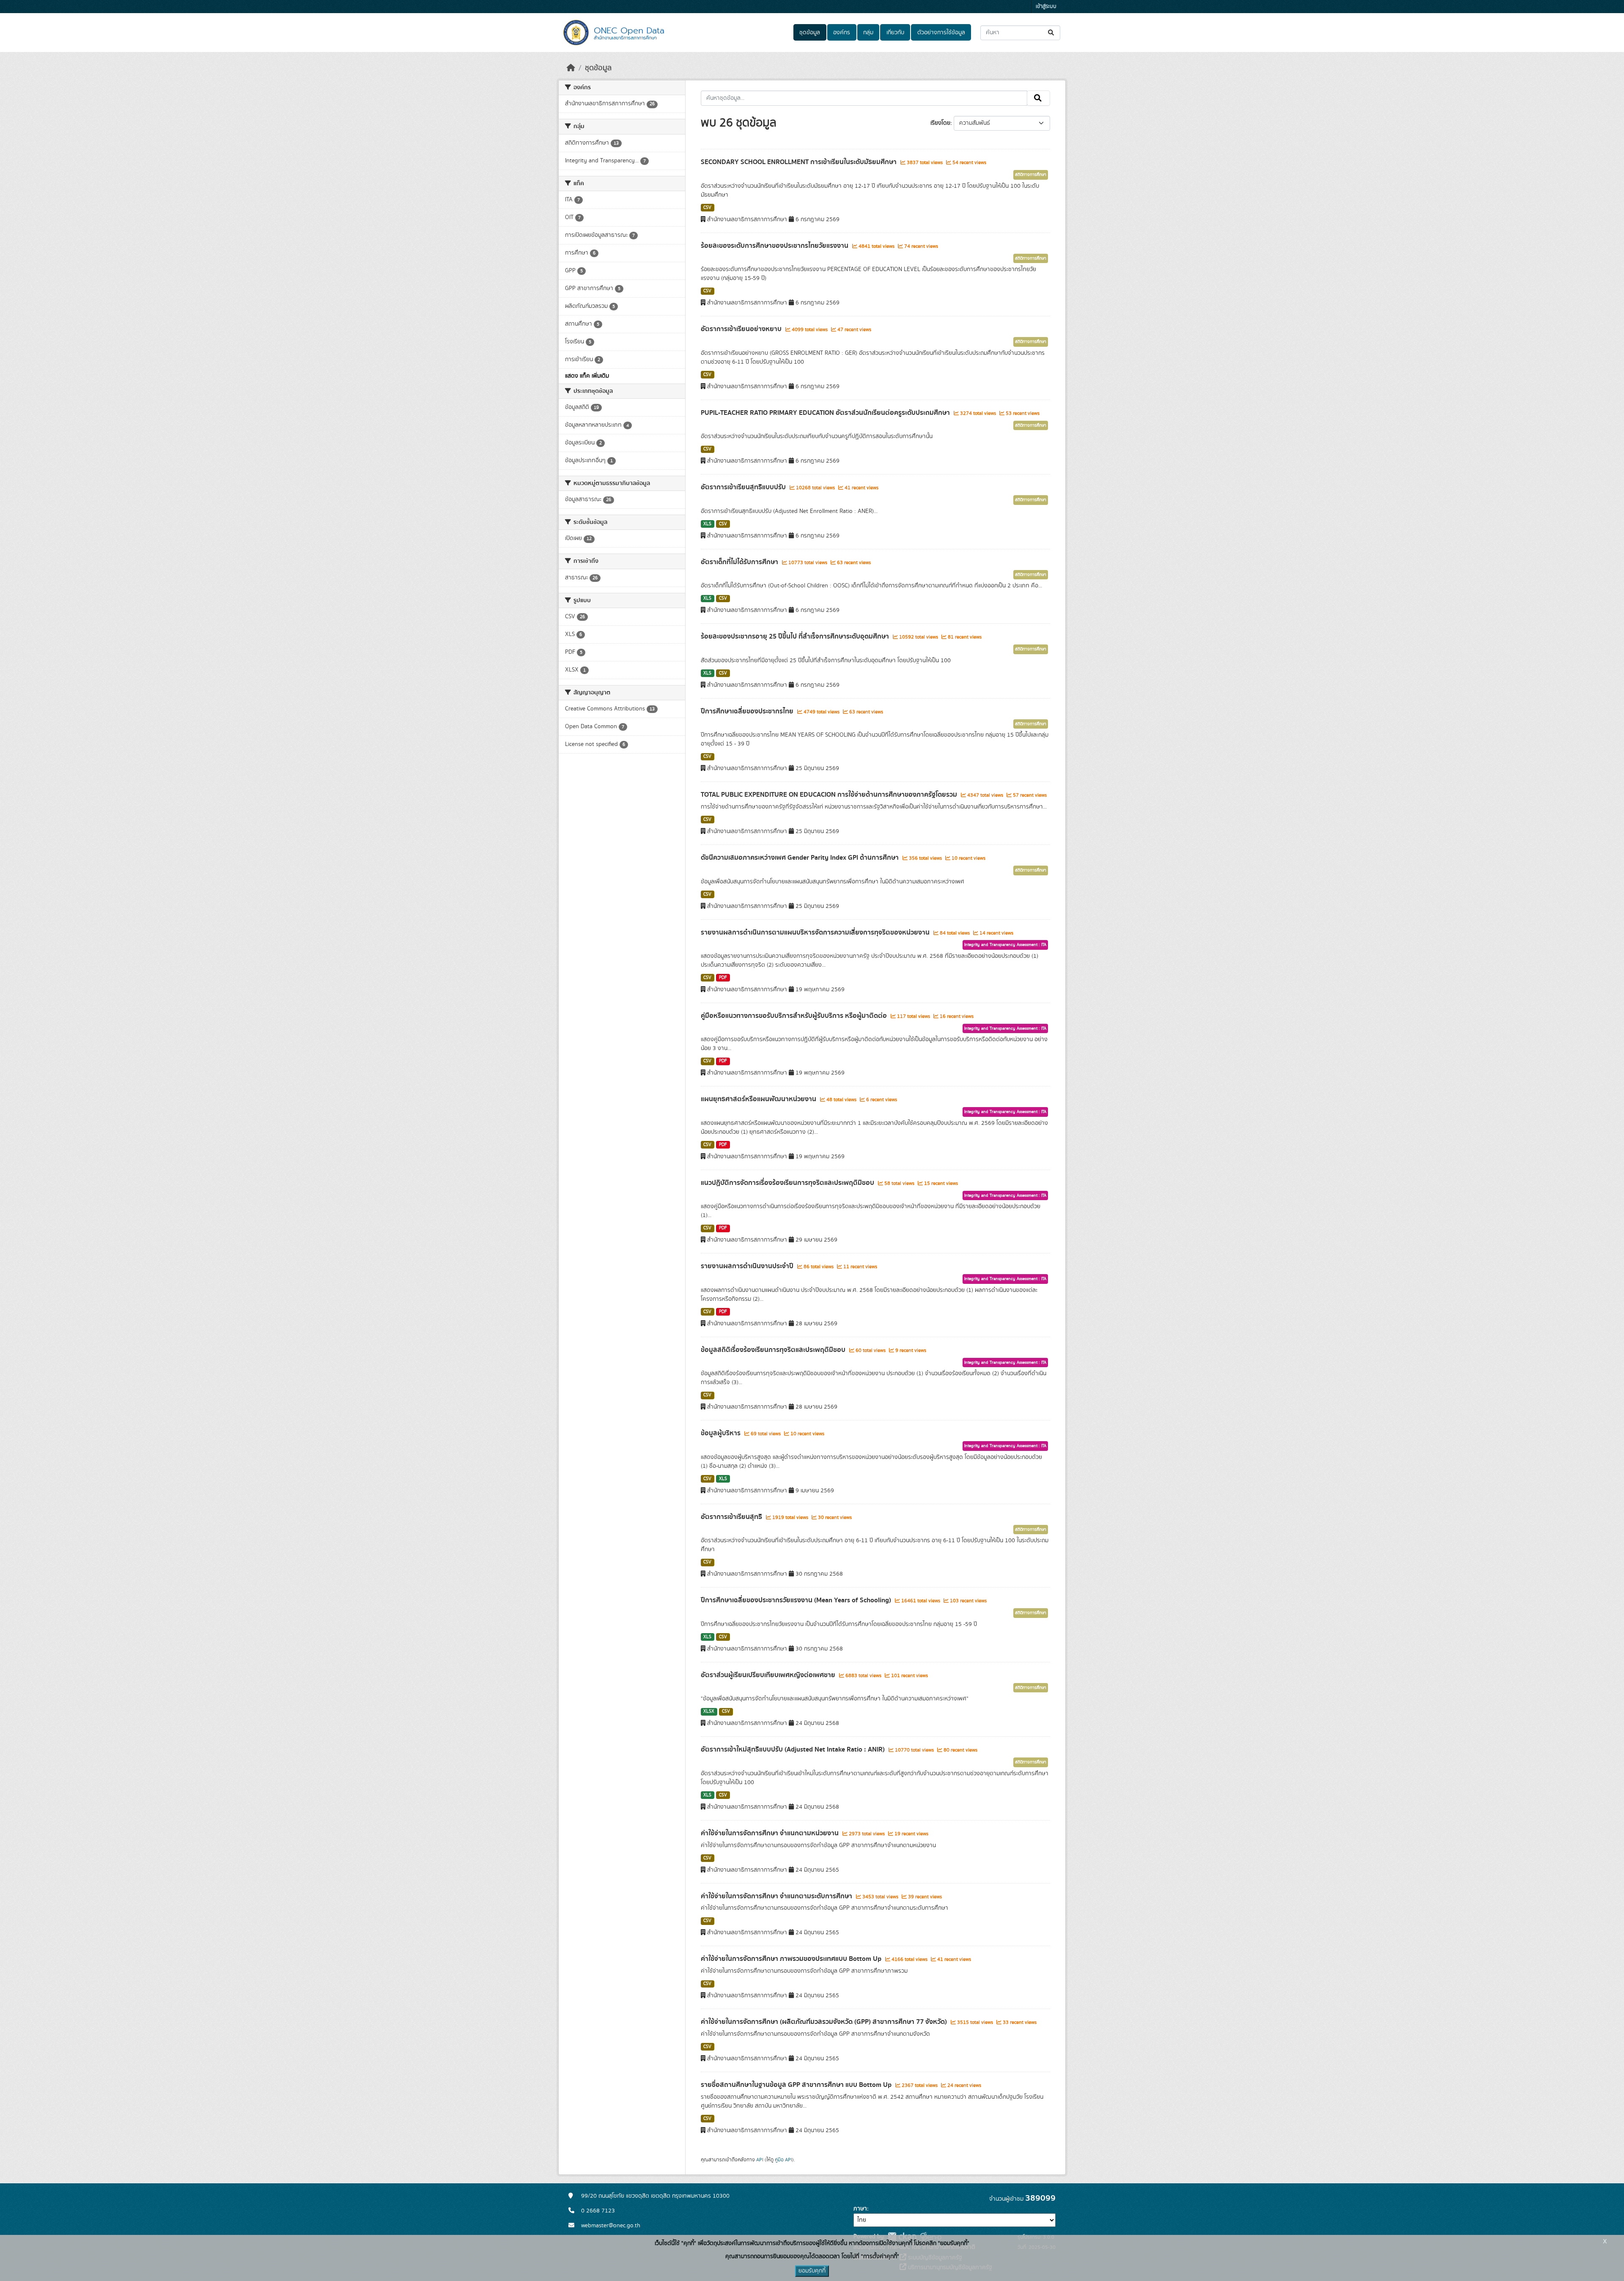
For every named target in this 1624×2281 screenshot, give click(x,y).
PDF (723, 978)
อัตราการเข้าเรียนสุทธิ (732, 1517)
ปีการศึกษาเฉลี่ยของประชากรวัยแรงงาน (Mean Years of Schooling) (797, 1600)
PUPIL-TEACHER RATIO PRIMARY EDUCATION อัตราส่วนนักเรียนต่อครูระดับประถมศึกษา (826, 413)
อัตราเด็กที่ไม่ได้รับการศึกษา (740, 562)
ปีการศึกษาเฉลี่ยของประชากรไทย (748, 711)
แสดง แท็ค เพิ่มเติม (587, 376)
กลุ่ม (868, 33)
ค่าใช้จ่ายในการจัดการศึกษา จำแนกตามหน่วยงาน (771, 1833)
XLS (707, 524)
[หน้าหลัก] (571, 68)
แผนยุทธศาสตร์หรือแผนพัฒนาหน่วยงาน (759, 1099)
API (760, 2160)
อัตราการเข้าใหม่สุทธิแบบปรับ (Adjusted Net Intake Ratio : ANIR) (794, 1749)
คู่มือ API (783, 2160)
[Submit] (1052, 33)
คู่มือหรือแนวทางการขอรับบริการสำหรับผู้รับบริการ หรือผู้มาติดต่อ (795, 1016)
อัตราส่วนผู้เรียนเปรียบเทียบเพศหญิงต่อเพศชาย (769, 1675)
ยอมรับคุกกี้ (812, 2271)
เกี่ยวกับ (895, 33)
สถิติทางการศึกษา (1031, 175)
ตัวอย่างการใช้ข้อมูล (941, 33)
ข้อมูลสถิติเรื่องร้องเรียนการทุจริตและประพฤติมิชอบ (774, 1350)
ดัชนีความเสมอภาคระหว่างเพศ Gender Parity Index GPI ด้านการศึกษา (801, 858)
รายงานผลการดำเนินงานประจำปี (748, 1266)
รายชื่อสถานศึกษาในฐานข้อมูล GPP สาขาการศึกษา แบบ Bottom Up (797, 2085)
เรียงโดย (940, 123)
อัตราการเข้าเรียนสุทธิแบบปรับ (744, 487)
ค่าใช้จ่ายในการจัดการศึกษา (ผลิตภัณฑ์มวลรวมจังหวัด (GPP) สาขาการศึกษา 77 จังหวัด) (825, 2022)
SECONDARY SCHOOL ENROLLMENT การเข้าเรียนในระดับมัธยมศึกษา (800, 162)
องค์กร (842, 33)
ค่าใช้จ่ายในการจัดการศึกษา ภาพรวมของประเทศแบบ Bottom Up (792, 1959)
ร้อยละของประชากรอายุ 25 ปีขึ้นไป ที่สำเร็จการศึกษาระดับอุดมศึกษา (796, 636)
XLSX (709, 1711)
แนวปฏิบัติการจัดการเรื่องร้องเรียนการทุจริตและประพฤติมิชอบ (788, 1183)
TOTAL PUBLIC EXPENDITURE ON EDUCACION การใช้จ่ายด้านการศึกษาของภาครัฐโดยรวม (830, 795)
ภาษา (860, 2209)
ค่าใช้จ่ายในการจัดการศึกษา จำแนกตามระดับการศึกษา (777, 1896)
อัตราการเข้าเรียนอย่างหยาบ (742, 329)
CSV (707, 208)
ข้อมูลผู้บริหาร (721, 1433)
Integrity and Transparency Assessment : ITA (1005, 945)
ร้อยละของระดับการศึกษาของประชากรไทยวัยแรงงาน (775, 246)
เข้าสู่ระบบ (1046, 7)
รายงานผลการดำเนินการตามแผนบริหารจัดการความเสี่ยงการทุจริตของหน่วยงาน (816, 932)
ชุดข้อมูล (810, 33)
